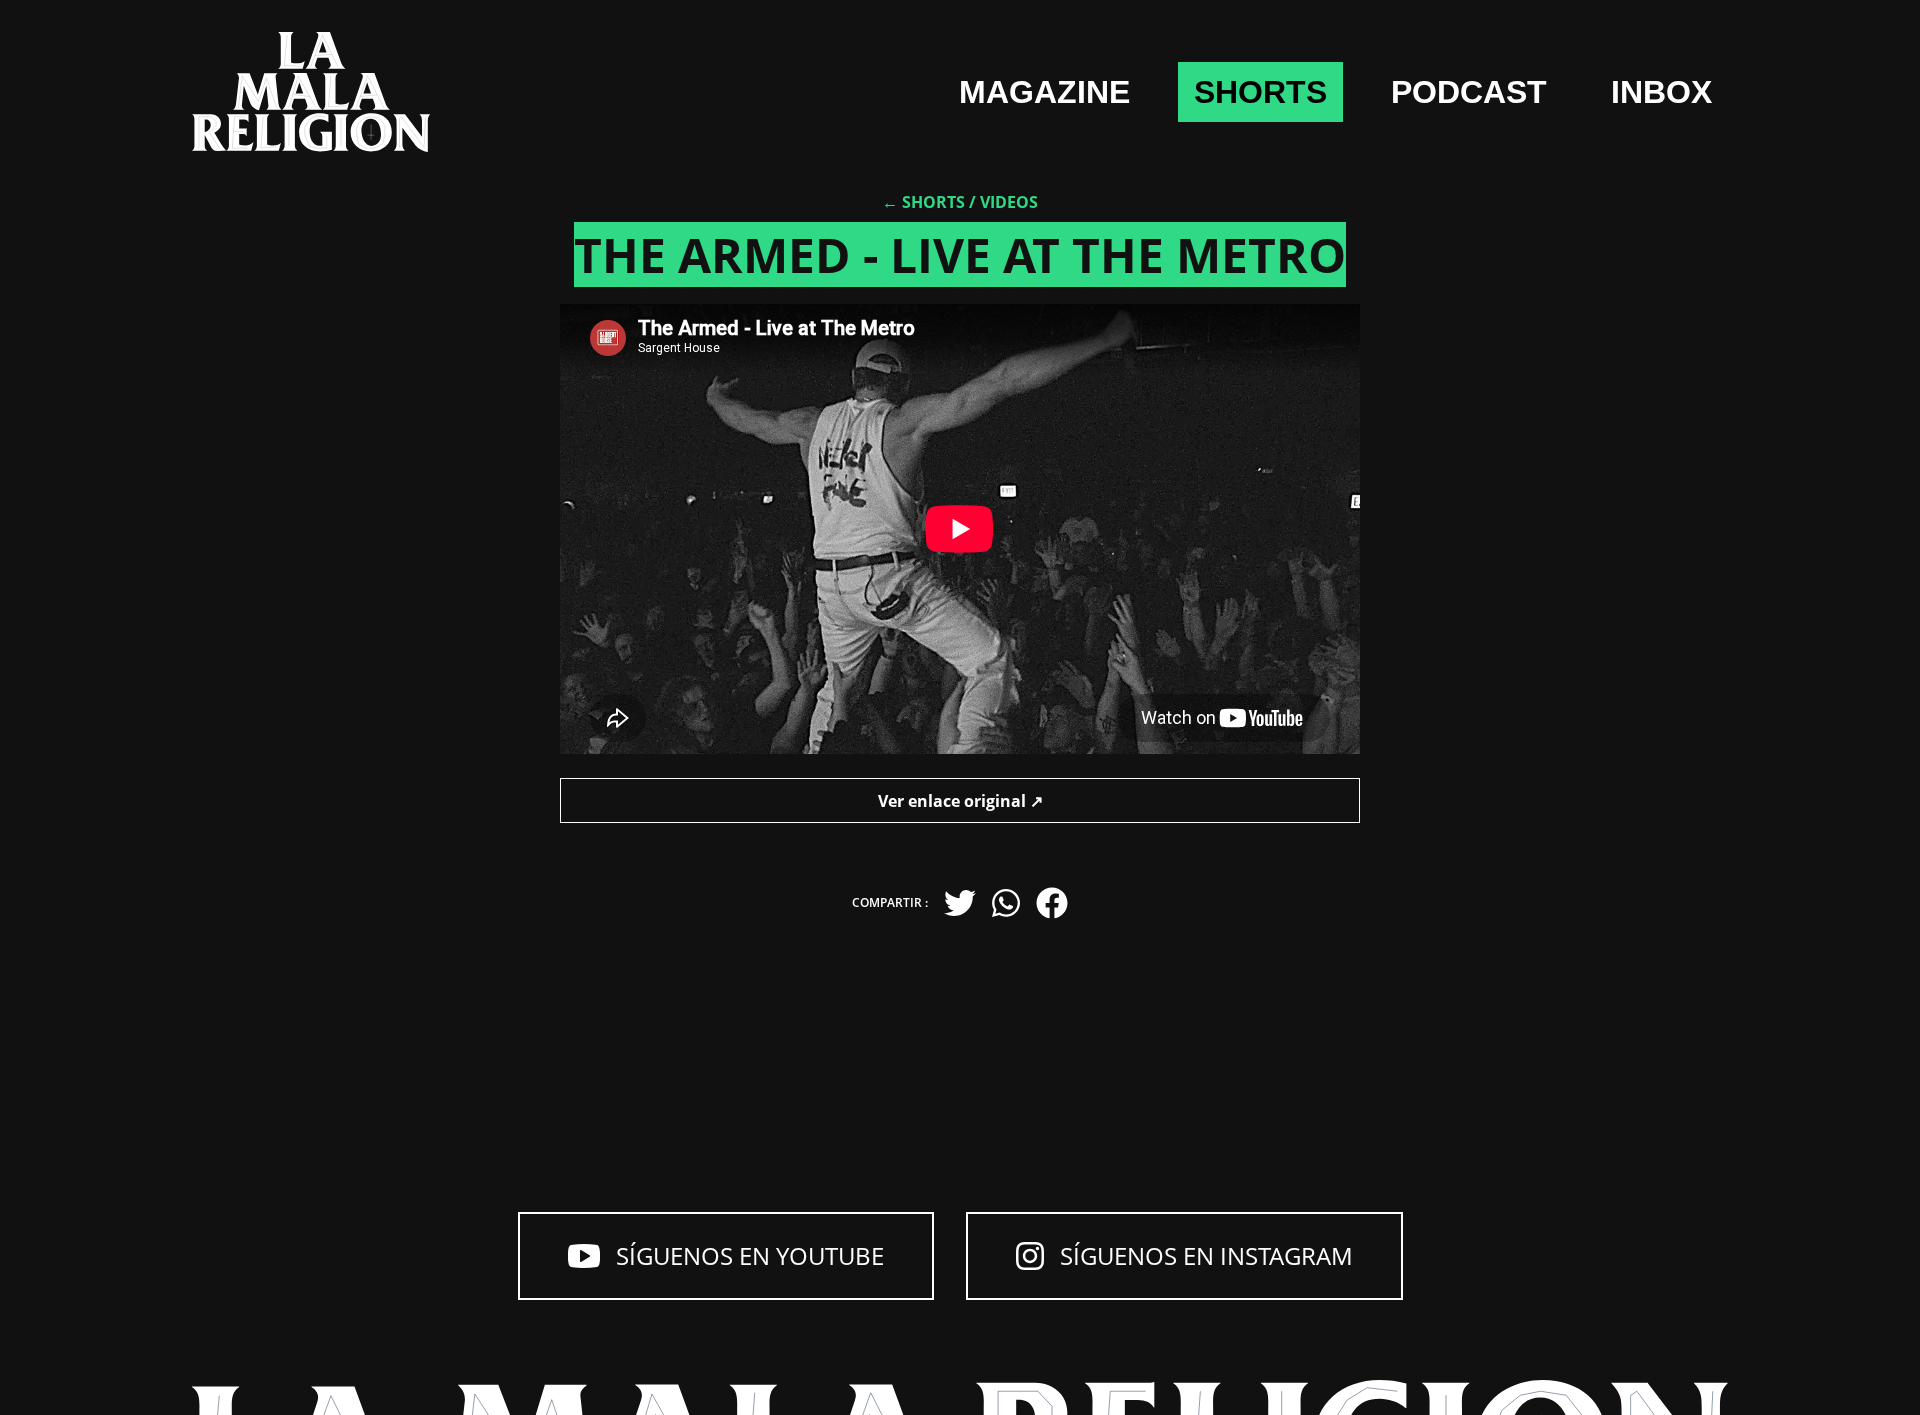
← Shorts (923, 202)
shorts (1260, 92)
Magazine (1044, 92)
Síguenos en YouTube (750, 1255)
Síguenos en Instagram (1206, 1255)
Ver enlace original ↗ (960, 801)
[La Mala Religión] (311, 92)
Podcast (1469, 92)
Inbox (1661, 92)
